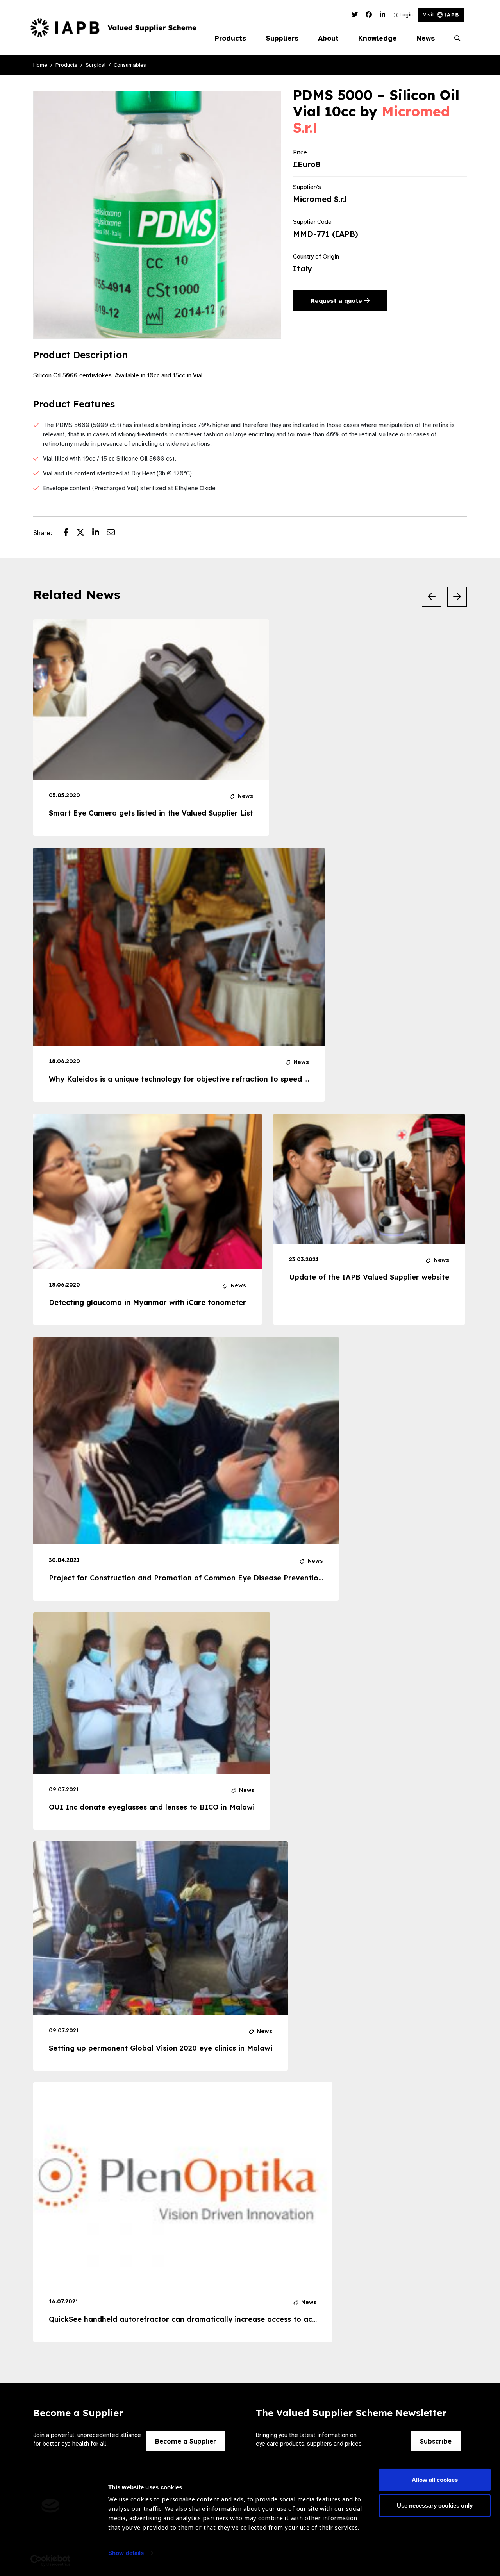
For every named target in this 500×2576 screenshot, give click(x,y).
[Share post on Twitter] (84, 533)
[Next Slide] (457, 597)
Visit (429, 15)
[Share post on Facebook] (70, 533)
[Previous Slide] (432, 597)
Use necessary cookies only (435, 2505)
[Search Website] (457, 39)
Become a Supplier (186, 2441)
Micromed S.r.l (320, 199)
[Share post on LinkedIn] (100, 533)
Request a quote (337, 301)
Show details (126, 2553)
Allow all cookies (435, 2480)
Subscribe (436, 2441)
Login (405, 15)
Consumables (130, 65)
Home (40, 65)
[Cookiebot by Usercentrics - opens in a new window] (51, 2561)
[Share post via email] (115, 533)
